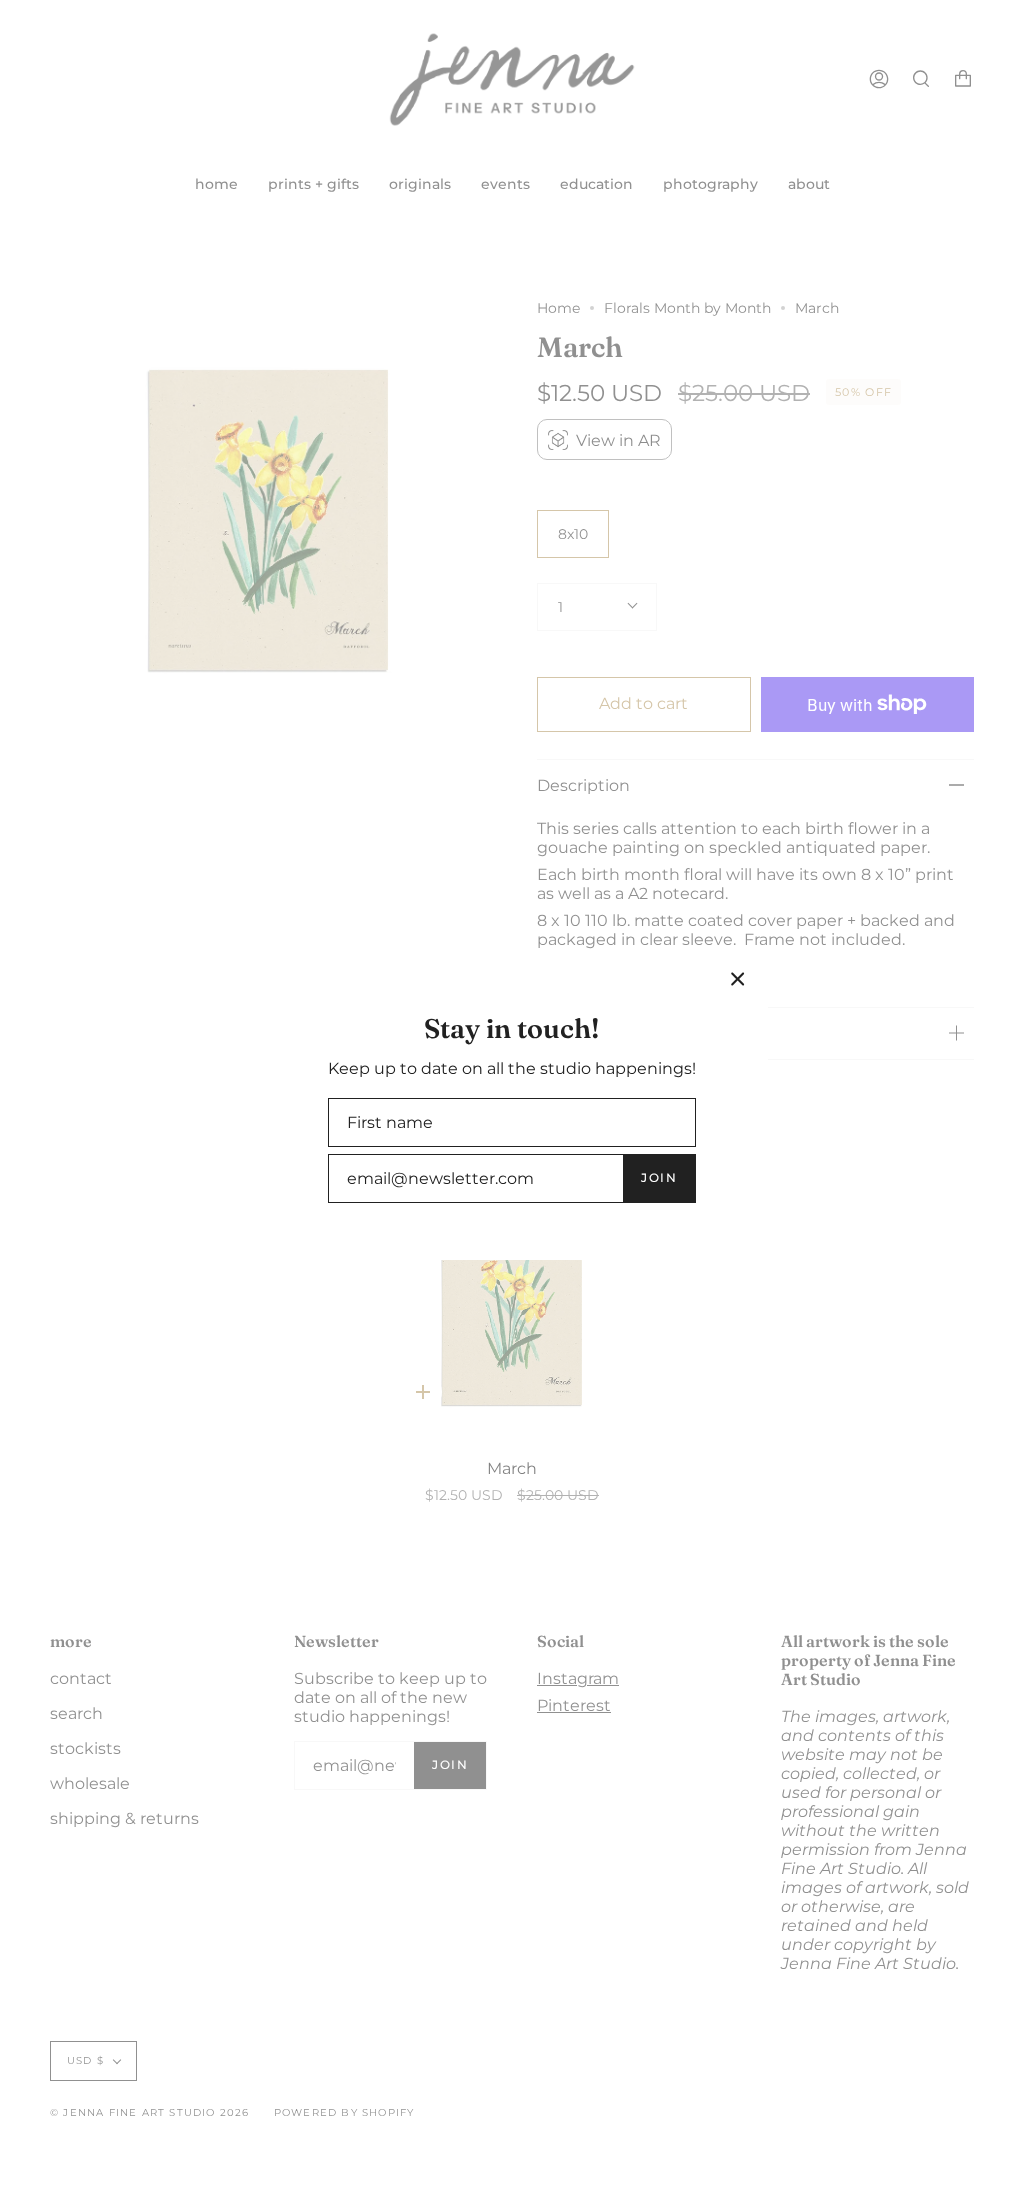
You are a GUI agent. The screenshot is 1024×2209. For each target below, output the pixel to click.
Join (659, 1177)
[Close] (738, 979)
